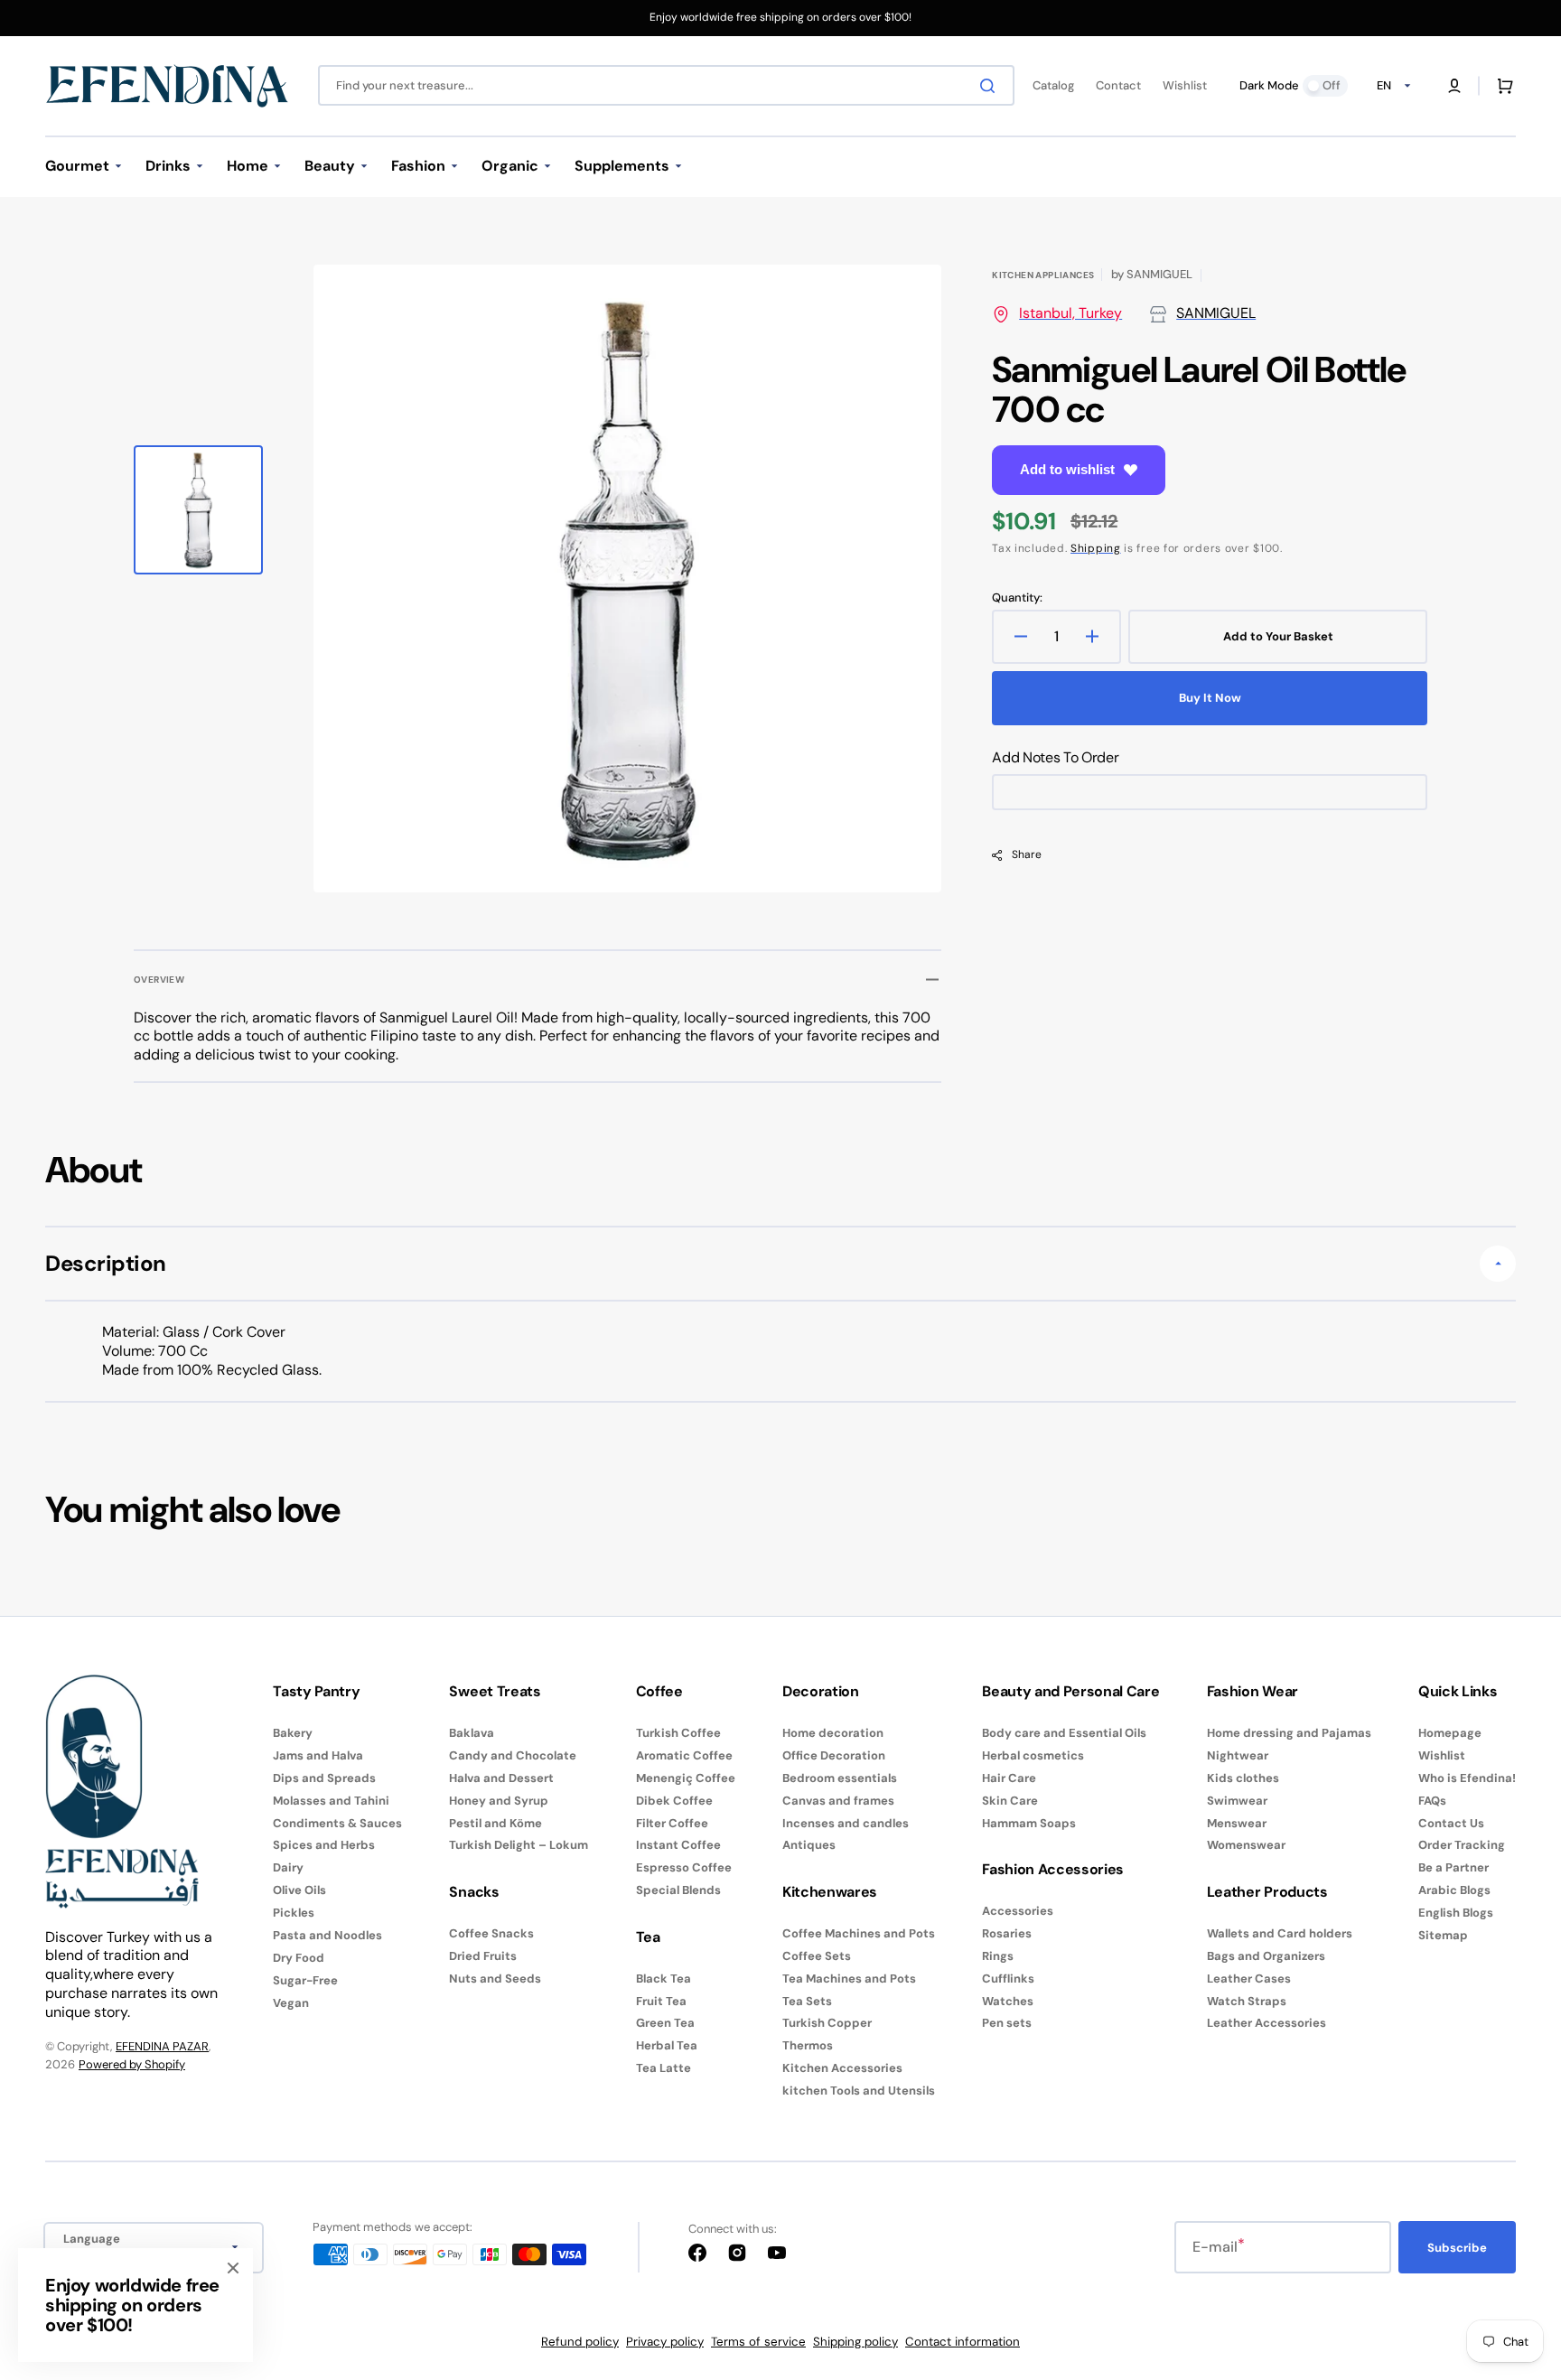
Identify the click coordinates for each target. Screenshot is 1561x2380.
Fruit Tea (661, 2001)
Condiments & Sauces (337, 1823)
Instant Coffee (678, 1845)
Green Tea (665, 2023)
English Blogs (1456, 1913)
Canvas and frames (838, 1801)
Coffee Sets (817, 1956)
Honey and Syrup (499, 1801)
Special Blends (678, 1890)
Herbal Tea (667, 2045)
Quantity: (1017, 598)
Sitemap (1443, 1935)
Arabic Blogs (1454, 1890)
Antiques (809, 1845)
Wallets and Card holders (1280, 1934)
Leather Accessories (1267, 2023)
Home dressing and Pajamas (1289, 1733)
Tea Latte (664, 2068)
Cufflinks (1008, 1979)
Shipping (1096, 548)
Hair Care (1009, 1778)
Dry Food (299, 1958)
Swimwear (1237, 1801)
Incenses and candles (846, 1823)
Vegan (291, 2003)
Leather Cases (1249, 1979)
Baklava (472, 1733)
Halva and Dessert (501, 1778)
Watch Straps (1247, 2001)
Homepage (1450, 1733)
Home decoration (833, 1733)
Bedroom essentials (840, 1778)
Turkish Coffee (678, 1733)
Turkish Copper (827, 2023)
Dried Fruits (483, 1956)
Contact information (963, 2342)
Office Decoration (834, 1755)
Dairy (288, 1867)
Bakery (293, 1733)
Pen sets (1007, 2023)
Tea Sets (807, 2001)
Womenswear (1246, 1845)
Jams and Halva (318, 1755)
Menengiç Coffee (686, 1778)
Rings (998, 1956)
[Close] (233, 2268)
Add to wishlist (1067, 469)
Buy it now (1210, 698)
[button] (1454, 86)
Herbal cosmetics (1033, 1755)
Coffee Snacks (491, 1934)
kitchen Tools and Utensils (859, 2091)
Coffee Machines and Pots (859, 1934)
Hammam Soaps (1029, 1823)
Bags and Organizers (1266, 1956)
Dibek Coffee (674, 1801)
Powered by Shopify (132, 2064)
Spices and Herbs (324, 1845)
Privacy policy (665, 2342)
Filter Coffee (672, 1823)
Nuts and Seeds (495, 1979)
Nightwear (1238, 1755)
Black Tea (664, 1979)
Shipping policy (855, 2342)
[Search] (991, 86)
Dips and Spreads (324, 1778)
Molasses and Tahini (331, 1801)
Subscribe (1457, 2248)
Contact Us (1451, 1823)
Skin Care (1010, 1801)
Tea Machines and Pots (849, 1979)
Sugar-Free (305, 1980)
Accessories (1018, 1911)
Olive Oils (299, 1890)
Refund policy (580, 2342)
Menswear (1237, 1823)
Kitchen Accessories (842, 2068)
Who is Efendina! (1467, 1778)
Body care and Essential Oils (1064, 1733)
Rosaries (1007, 1933)
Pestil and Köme (495, 1823)
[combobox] (666, 85)
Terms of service (758, 2342)
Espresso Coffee (684, 1867)
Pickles (294, 1913)
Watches (1008, 2001)
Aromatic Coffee (684, 1755)
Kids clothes (1243, 1778)
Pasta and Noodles (327, 1935)
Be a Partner (1454, 1867)
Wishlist (1442, 1755)
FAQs (1432, 1801)
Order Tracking (1462, 1845)
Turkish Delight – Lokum (519, 1845)
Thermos (808, 2045)
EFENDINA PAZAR (162, 2046)
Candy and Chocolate (513, 1755)
